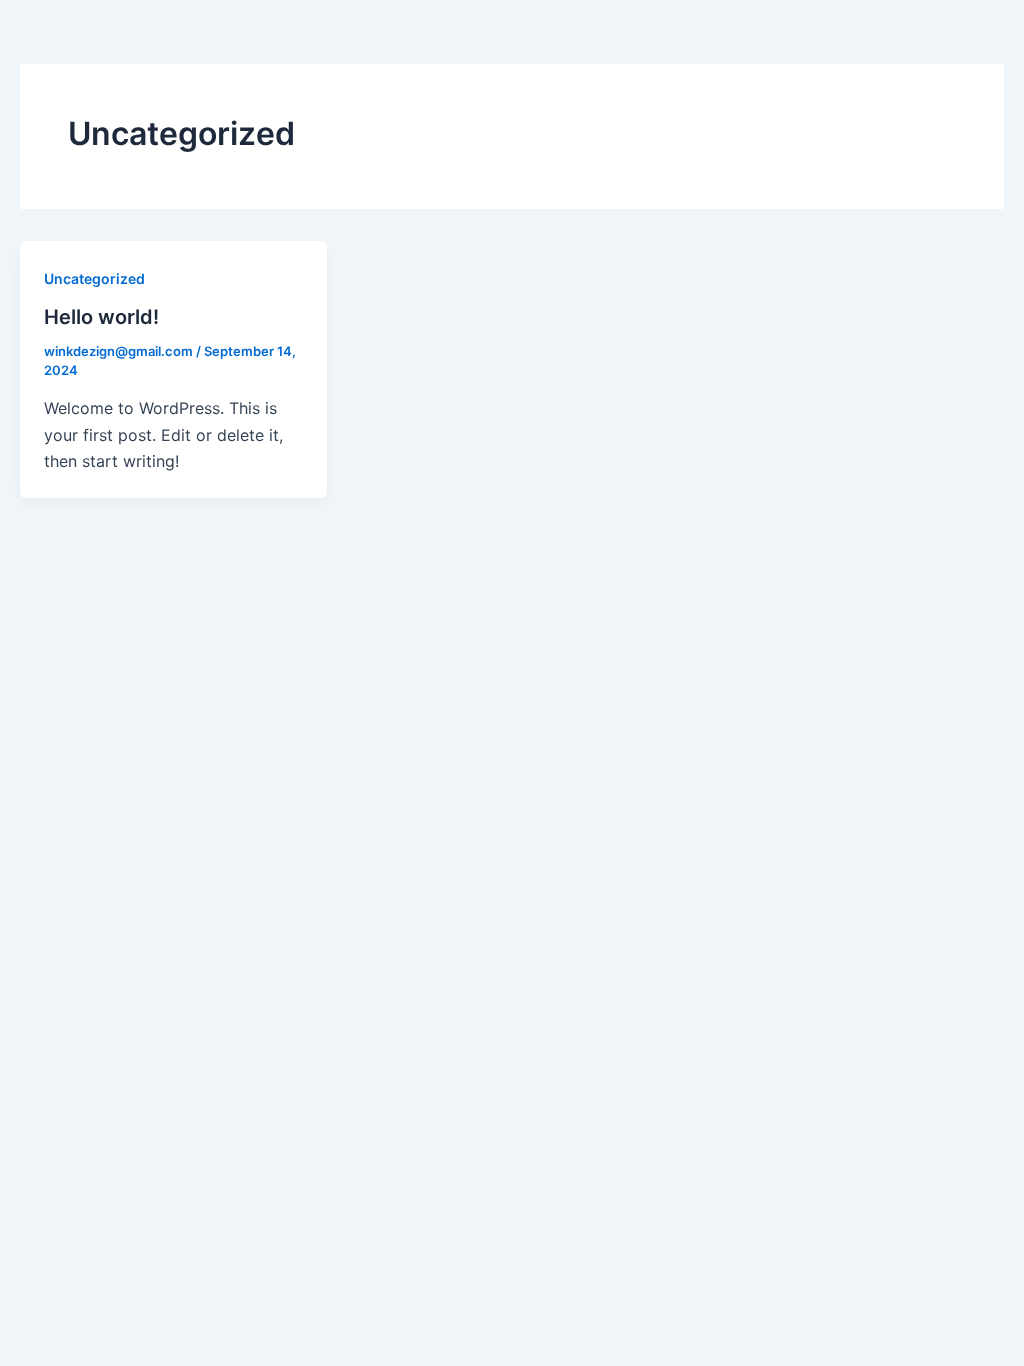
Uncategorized (94, 278)
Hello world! (101, 317)
